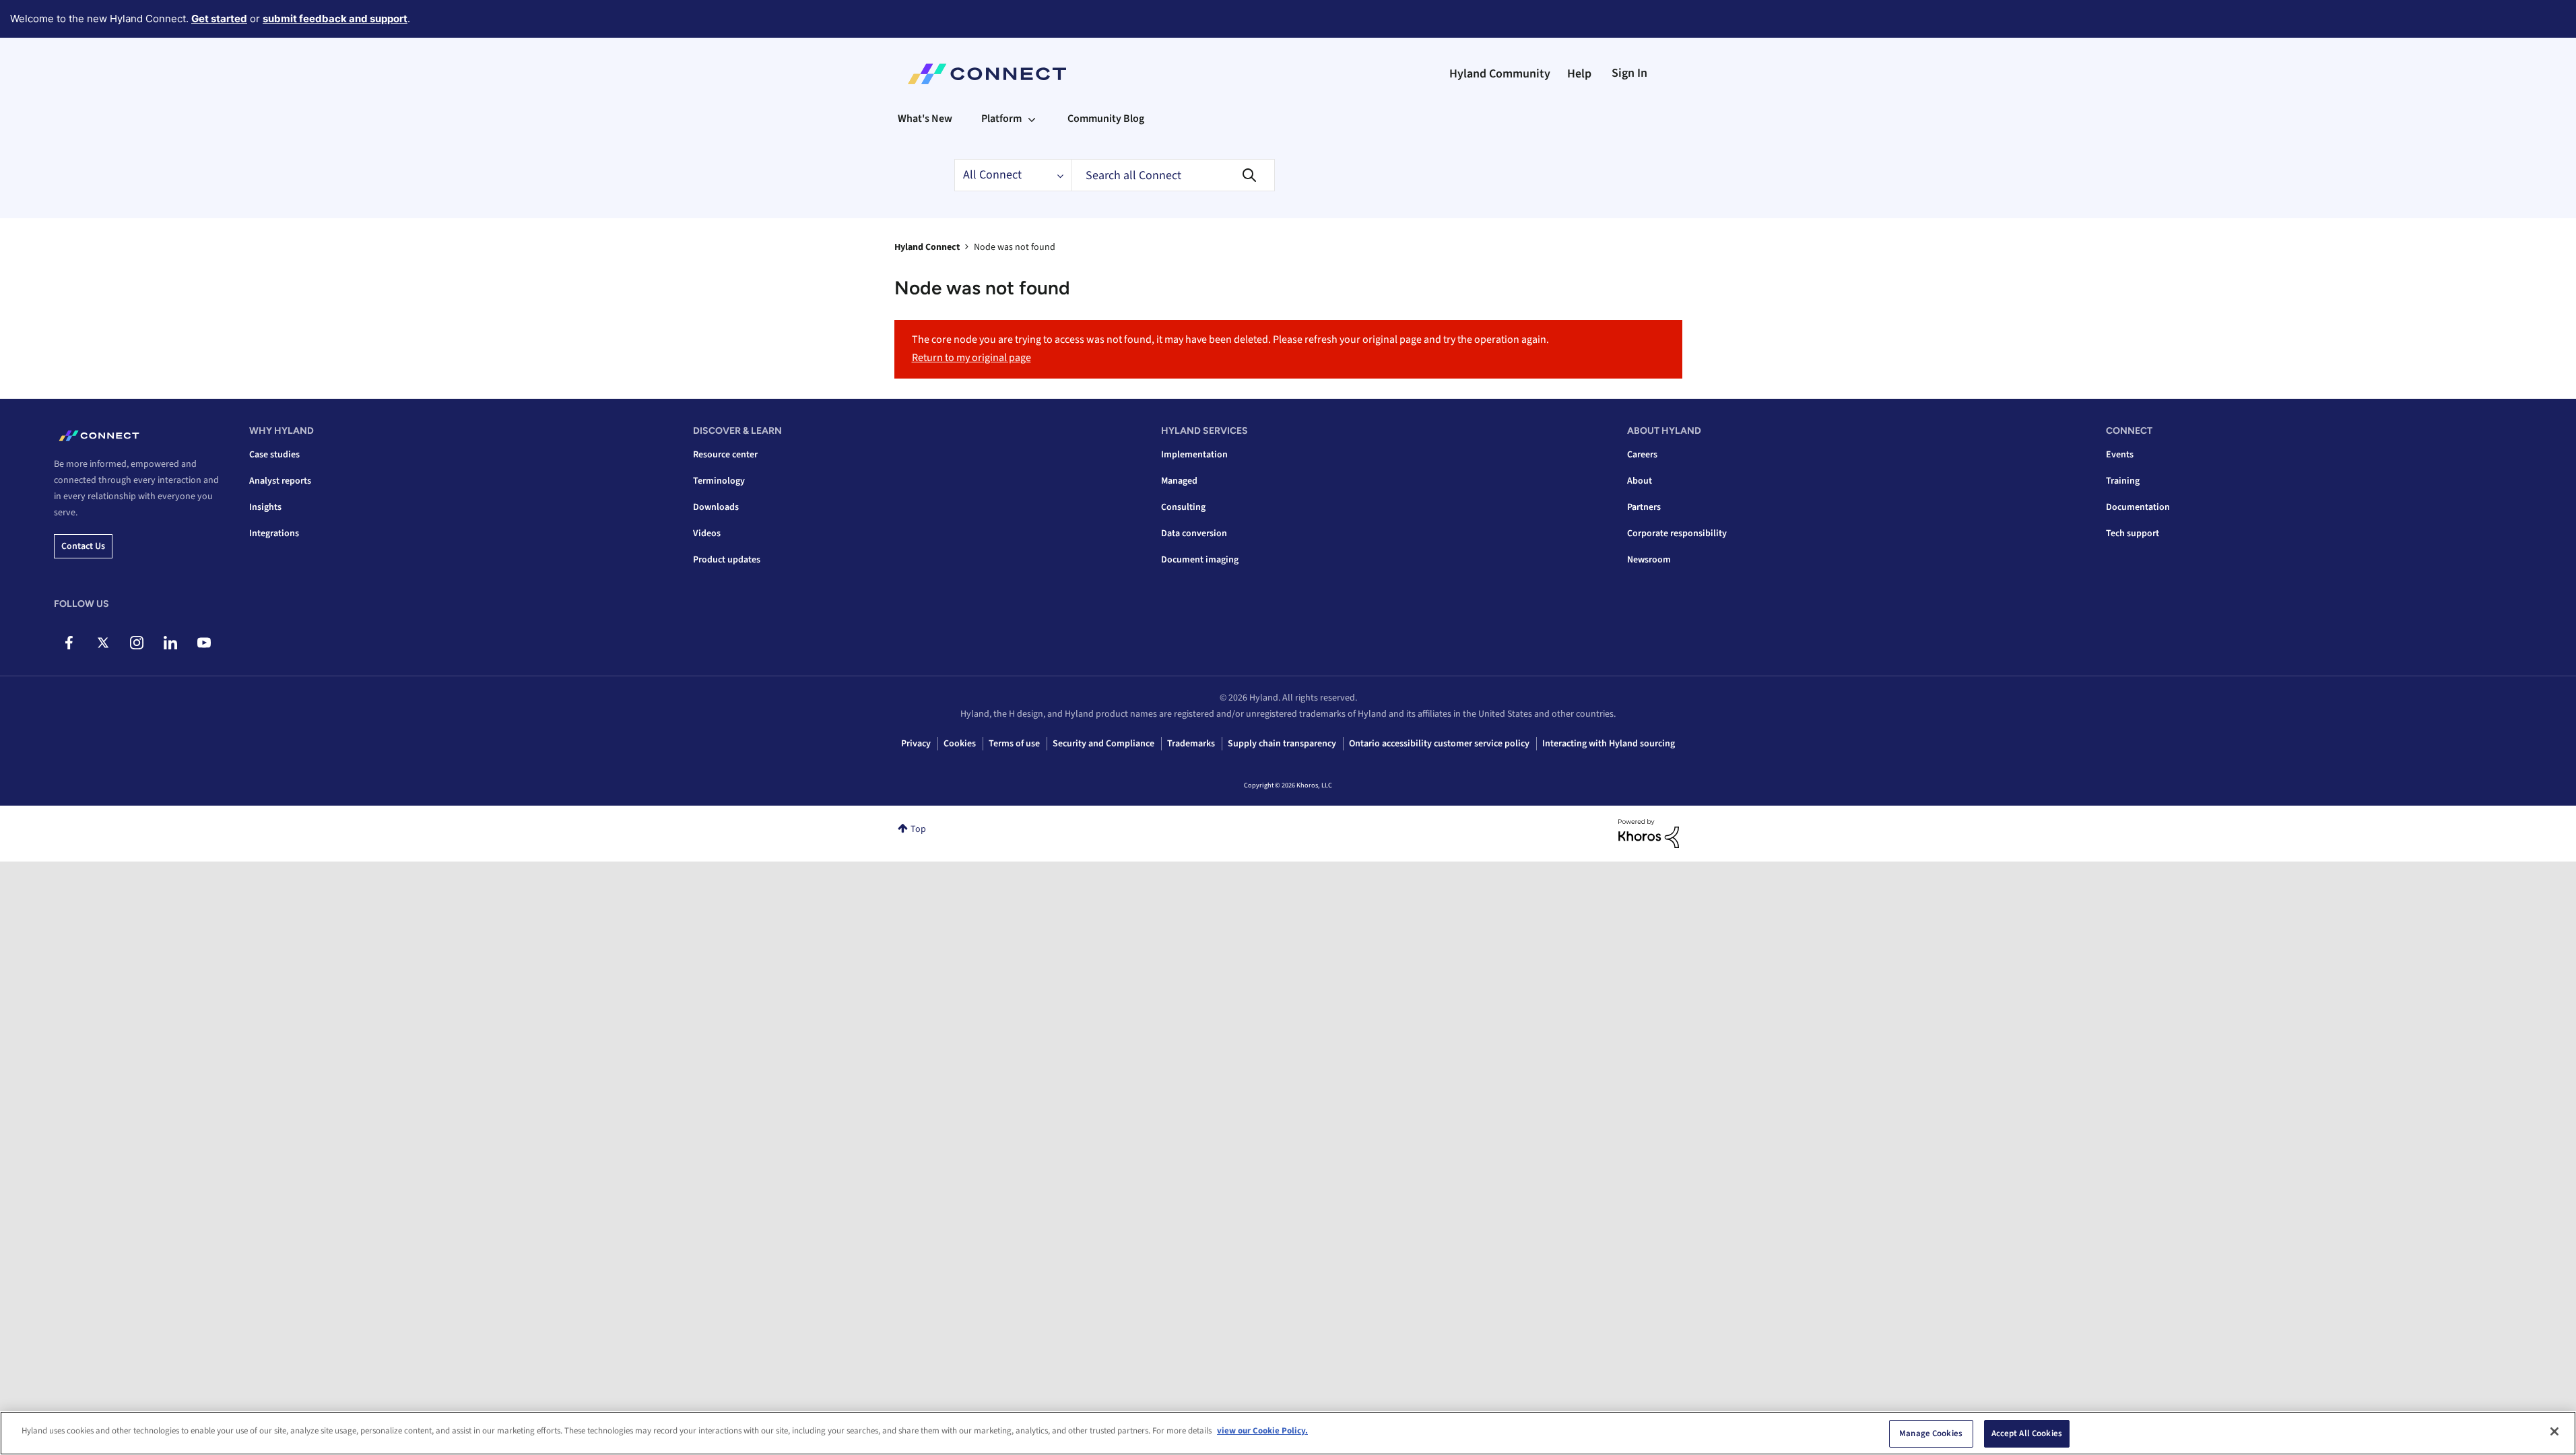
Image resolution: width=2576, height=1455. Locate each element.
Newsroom (1649, 560)
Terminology (719, 481)
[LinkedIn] (170, 643)
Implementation (1194, 455)
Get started (219, 19)
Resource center (725, 455)
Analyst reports (280, 481)
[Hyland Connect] (987, 74)
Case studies (274, 455)
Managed (1179, 481)
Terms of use (1014, 744)
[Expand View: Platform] (1032, 119)
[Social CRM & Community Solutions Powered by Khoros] (1649, 833)
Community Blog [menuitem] (1106, 119)
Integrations (274, 533)
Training (2123, 481)
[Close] (2554, 1431)
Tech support (2133, 533)
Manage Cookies (1931, 1433)
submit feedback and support (335, 19)
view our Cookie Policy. (1262, 1431)
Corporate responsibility (1677, 533)
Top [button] (918, 829)
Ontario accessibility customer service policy (1439, 744)
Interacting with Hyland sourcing (1609, 744)
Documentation (2138, 507)
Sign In (1629, 73)
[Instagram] (136, 643)
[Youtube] (204, 643)
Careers (1642, 455)
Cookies (960, 744)
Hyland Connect (927, 247)
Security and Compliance (1103, 744)
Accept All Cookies (2027, 1433)
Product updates (727, 560)
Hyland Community (1500, 74)
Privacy (916, 744)
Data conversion (1194, 533)
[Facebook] (69, 643)
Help (1579, 74)
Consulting (1183, 507)
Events (2120, 455)
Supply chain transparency (1282, 744)
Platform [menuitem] (1001, 119)
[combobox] (1173, 175)
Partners (1644, 507)
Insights (265, 507)
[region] (1288, 1433)
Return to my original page (971, 358)
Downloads (716, 507)
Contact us (83, 546)
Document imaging (1200, 560)
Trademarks (1191, 744)
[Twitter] (103, 643)
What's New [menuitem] (925, 119)
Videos (707, 533)
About (1640, 481)
